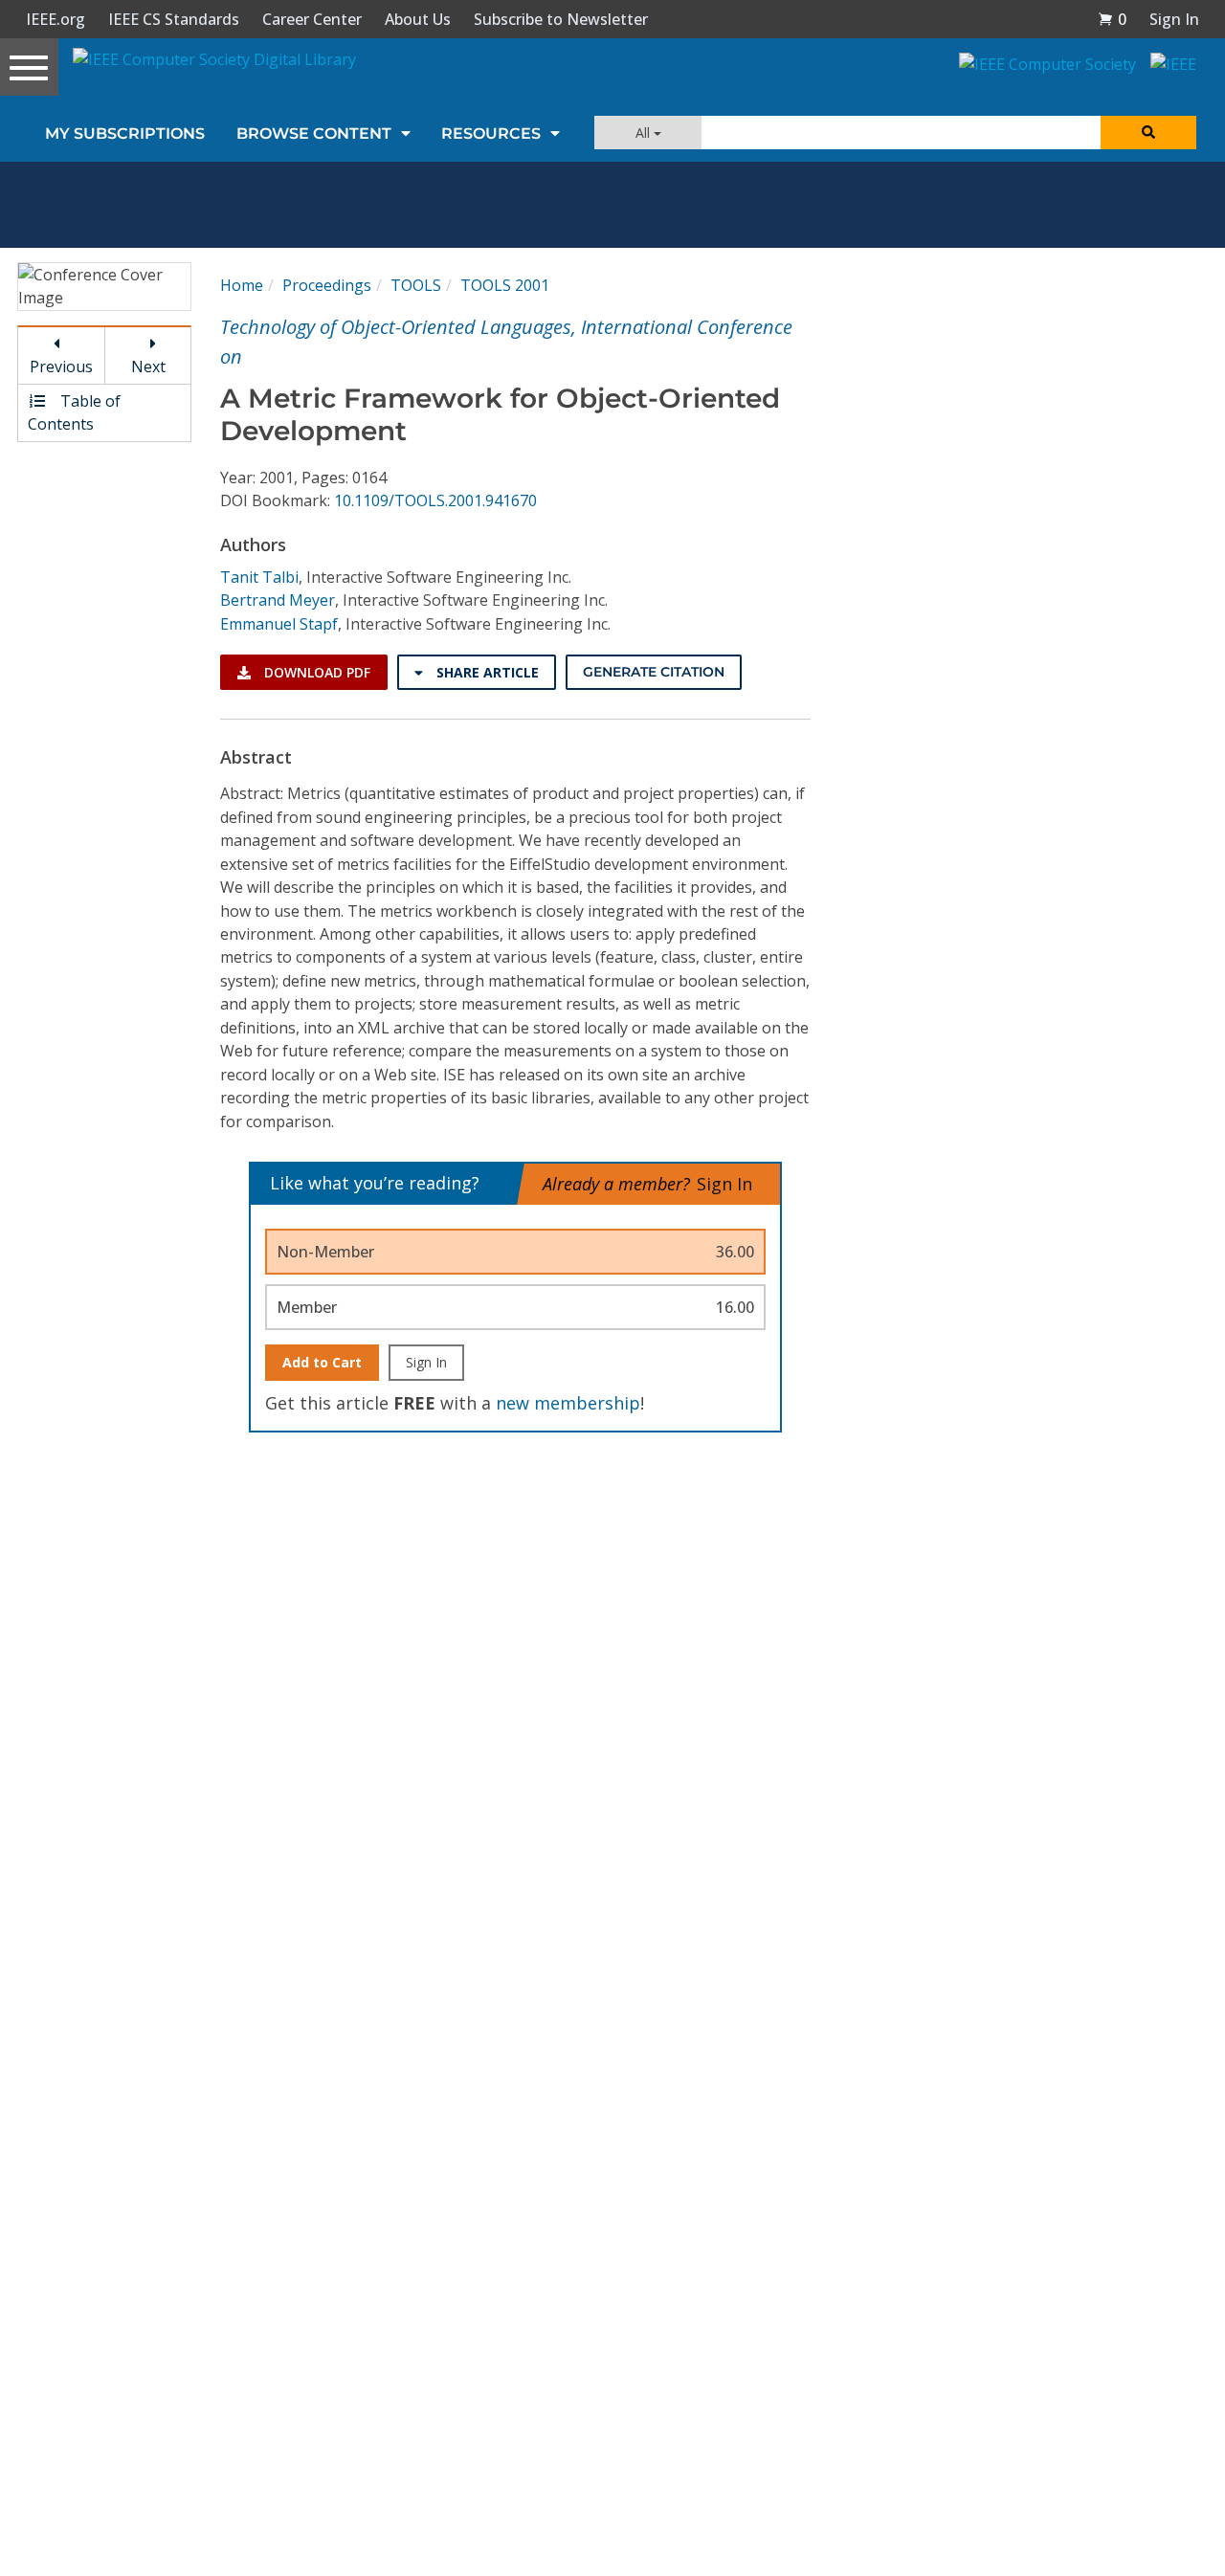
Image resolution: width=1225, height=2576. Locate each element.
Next (148, 366)
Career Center (312, 19)
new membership (568, 1403)
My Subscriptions (125, 133)
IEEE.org (56, 19)
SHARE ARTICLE (486, 672)
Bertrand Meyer (278, 600)
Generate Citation (654, 672)
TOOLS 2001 (505, 285)
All (645, 133)
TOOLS (416, 285)
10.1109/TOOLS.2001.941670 (435, 500)
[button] (1112, 19)
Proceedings (327, 285)
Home (242, 285)
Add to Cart (322, 1362)
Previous (61, 366)
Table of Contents (74, 412)
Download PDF (315, 672)
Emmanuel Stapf (279, 624)
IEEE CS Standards (174, 19)
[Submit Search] (1148, 133)
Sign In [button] (1174, 19)
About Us (418, 19)
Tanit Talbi (259, 577)
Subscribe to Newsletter (561, 19)
